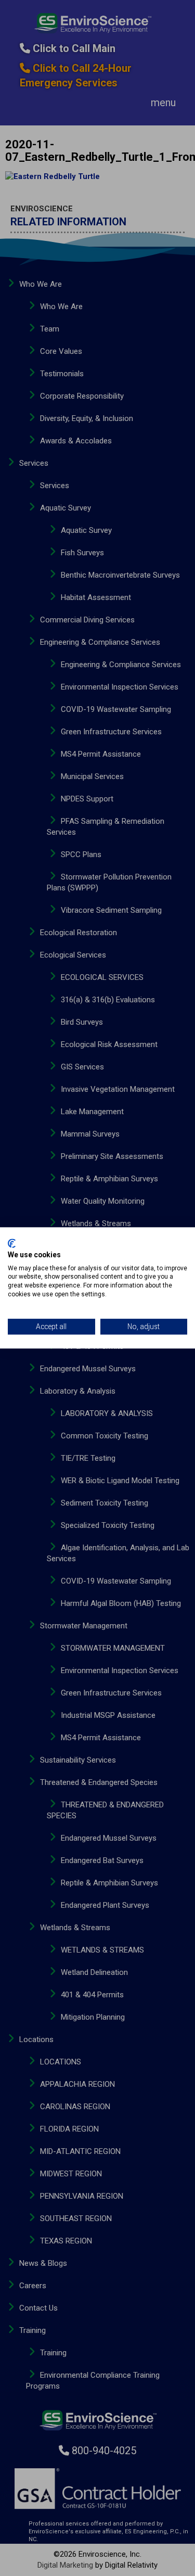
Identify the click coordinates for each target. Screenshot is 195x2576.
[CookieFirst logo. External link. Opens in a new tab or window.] (12, 1243)
